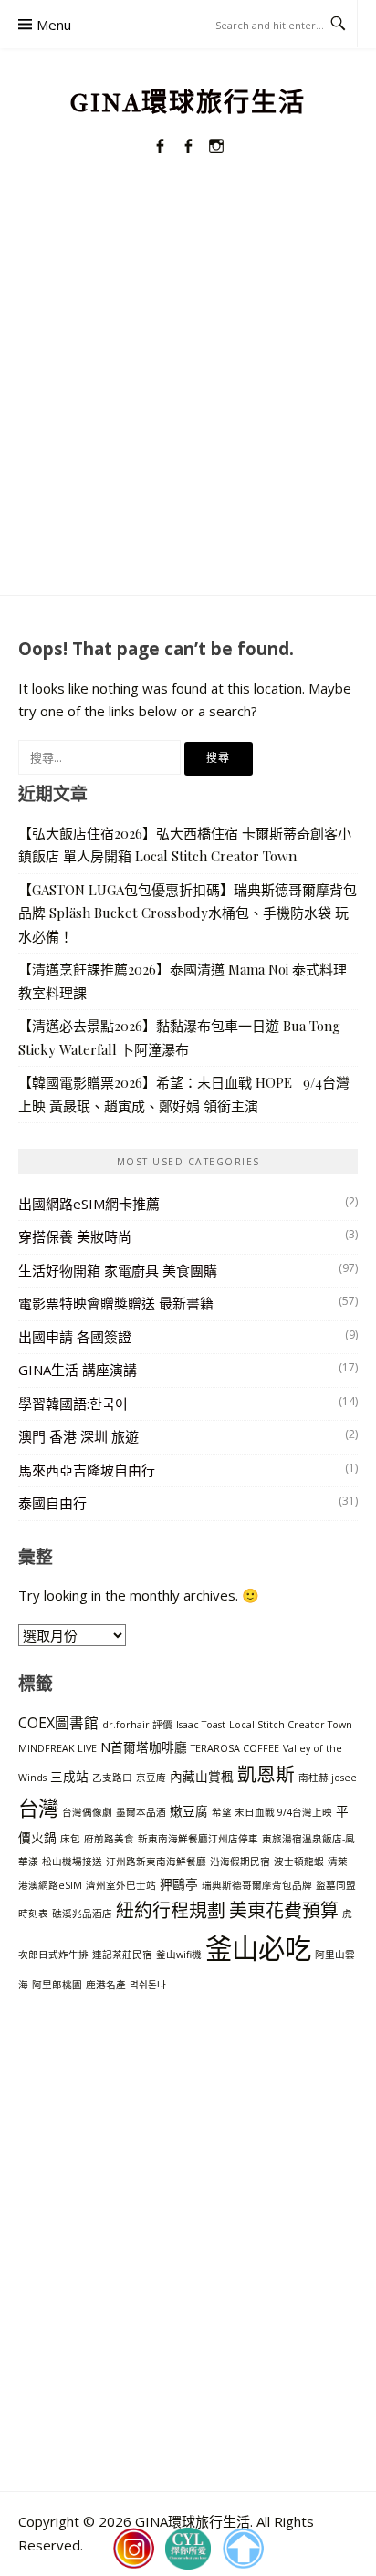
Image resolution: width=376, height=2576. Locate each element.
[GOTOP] (243, 2549)
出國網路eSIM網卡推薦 (89, 1204)
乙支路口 (112, 1778)
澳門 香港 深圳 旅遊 (78, 1436)
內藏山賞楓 (202, 1776)
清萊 (338, 1862)
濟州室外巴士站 (121, 1885)
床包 (70, 1839)
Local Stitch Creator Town (291, 1725)
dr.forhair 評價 (137, 1725)
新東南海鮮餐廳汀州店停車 (198, 1839)
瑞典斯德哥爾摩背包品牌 (257, 1885)
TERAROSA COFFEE (235, 1748)
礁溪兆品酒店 (82, 1914)
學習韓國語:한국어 (73, 1403)
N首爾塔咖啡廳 (144, 1747)
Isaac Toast (201, 1725)
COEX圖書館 (58, 1723)
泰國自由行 (52, 1503)
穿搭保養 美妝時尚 (75, 1236)
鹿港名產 (106, 1985)
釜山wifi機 (179, 1955)
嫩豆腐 (189, 1811)
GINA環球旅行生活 (188, 103)
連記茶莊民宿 (122, 1955)
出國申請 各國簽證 (75, 1337)
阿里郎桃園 (57, 1985)
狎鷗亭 (179, 1884)
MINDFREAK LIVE (57, 1748)
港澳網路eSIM (50, 1885)
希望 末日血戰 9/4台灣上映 (272, 1812)
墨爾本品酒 (141, 1812)
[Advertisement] (188, 398)
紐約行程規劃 (171, 1910)
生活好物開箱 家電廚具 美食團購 (118, 1270)
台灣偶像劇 (87, 1812)
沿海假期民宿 (240, 1862)
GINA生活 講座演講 (78, 1370)
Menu (54, 25)
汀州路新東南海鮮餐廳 (156, 1862)
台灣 (38, 1808)
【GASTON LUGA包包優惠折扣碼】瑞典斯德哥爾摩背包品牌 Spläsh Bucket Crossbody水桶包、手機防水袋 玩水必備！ (188, 913)
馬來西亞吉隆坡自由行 (87, 1470)
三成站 (69, 1776)
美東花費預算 (284, 1910)
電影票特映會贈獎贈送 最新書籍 (116, 1303)
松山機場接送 (72, 1862)
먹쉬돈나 (148, 1985)
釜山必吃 (258, 1948)
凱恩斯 (266, 1774)
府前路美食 (109, 1839)
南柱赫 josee (328, 1778)
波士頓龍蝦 (299, 1862)
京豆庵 (151, 1778)
